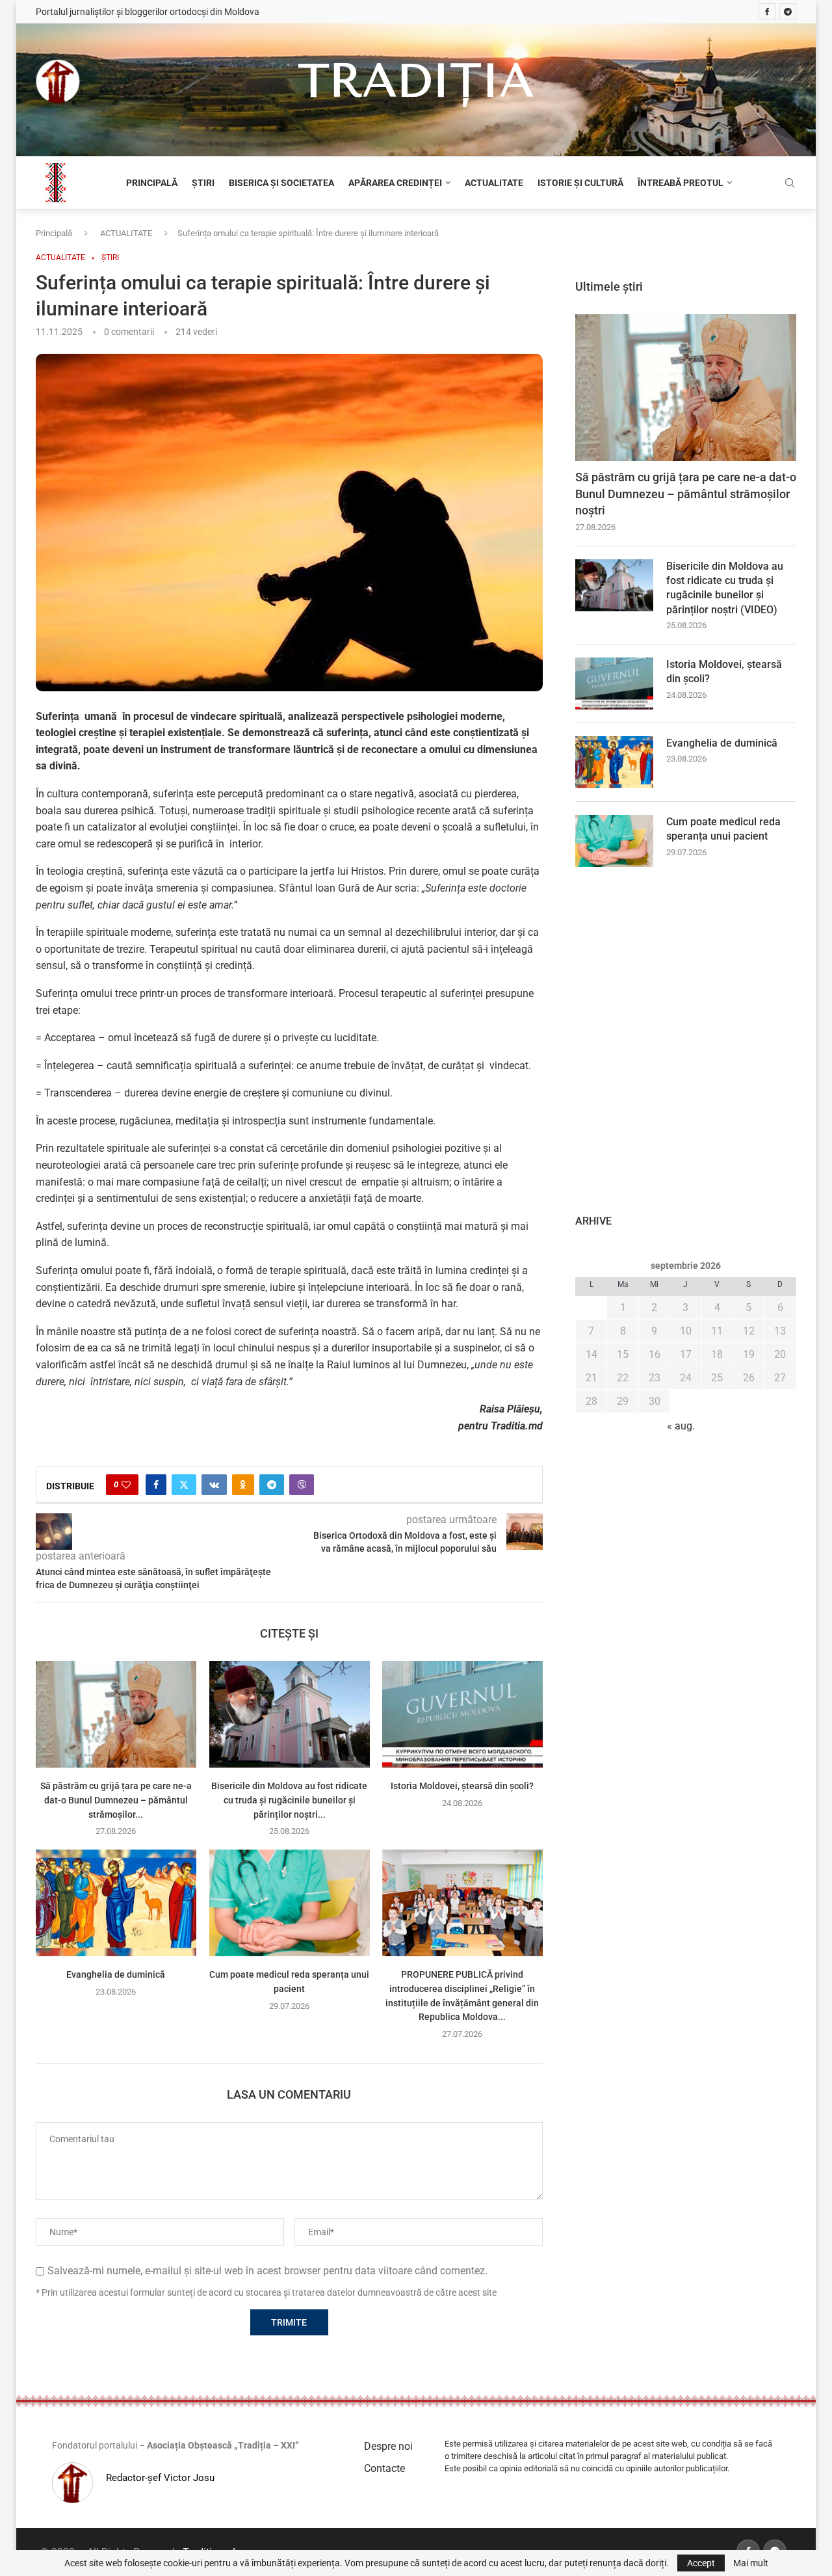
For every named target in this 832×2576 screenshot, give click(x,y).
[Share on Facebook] (156, 1485)
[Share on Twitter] (184, 1485)
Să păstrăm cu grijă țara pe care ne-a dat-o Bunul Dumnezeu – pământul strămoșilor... (116, 1800)
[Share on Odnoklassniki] (243, 1485)
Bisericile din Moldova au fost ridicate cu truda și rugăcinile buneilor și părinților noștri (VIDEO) (725, 588)
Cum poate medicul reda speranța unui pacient (723, 829)
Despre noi (388, 2446)
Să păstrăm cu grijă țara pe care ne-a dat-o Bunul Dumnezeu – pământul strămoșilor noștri (686, 493)
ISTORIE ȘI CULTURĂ (580, 183)
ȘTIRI (203, 183)
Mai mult (751, 2563)
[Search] (790, 183)
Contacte (384, 2468)
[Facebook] (767, 12)
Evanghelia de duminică (116, 1975)
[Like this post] (126, 1485)
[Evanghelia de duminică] (116, 1903)
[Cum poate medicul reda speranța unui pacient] (290, 1903)
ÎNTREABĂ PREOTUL (681, 183)
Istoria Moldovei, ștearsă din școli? (463, 1786)
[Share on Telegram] (272, 1485)
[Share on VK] (214, 1485)
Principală (54, 233)
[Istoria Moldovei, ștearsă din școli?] (462, 1714)
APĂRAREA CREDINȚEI (395, 183)
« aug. (681, 1426)
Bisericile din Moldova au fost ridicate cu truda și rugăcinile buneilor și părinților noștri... (289, 1800)
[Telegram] (788, 12)
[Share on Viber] (302, 1485)
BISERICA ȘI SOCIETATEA (281, 183)
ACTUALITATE (494, 183)
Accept (701, 2563)
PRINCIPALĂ (152, 183)
